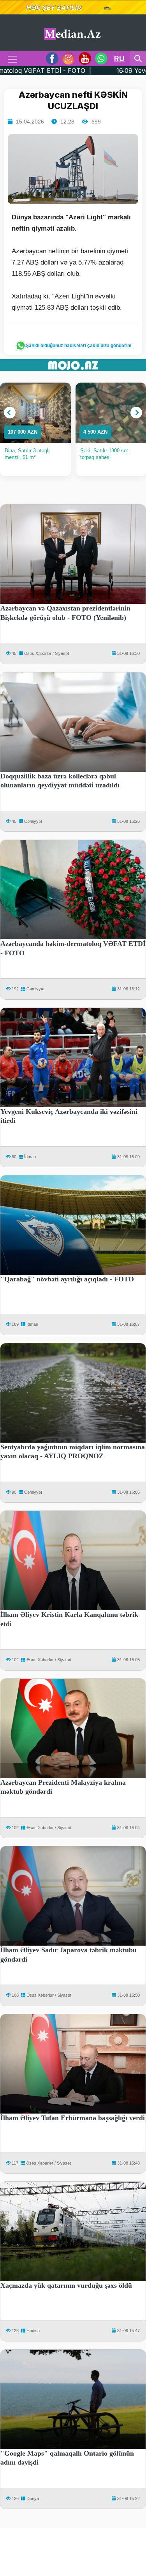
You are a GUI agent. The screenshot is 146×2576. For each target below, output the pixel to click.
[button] (10, 413)
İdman (30, 1157)
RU (119, 58)
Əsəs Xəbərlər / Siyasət (47, 653)
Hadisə (33, 2331)
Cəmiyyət (33, 821)
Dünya (33, 2498)
